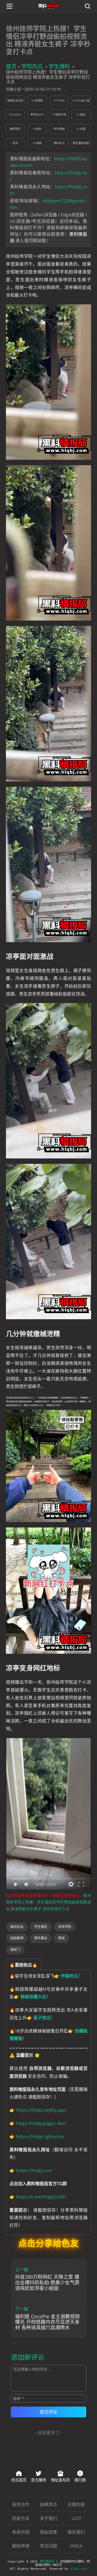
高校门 (15, 1950)
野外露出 (41, 1938)
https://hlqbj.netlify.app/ (41, 2110)
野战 (61, 1938)
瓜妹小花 (13, 89)
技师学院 (65, 1927)
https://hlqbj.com (34, 2170)
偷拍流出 (17, 1927)
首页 (11, 66)
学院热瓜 (32, 66)
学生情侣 (41, 1927)
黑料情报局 (47, 2562)
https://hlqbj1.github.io (40, 2136)
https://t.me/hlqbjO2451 (41, 2197)
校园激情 (17, 1938)
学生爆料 (59, 66)
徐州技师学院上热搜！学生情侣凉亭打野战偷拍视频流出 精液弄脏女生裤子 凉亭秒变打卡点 (48, 1902)
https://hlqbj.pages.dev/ (41, 2123)
